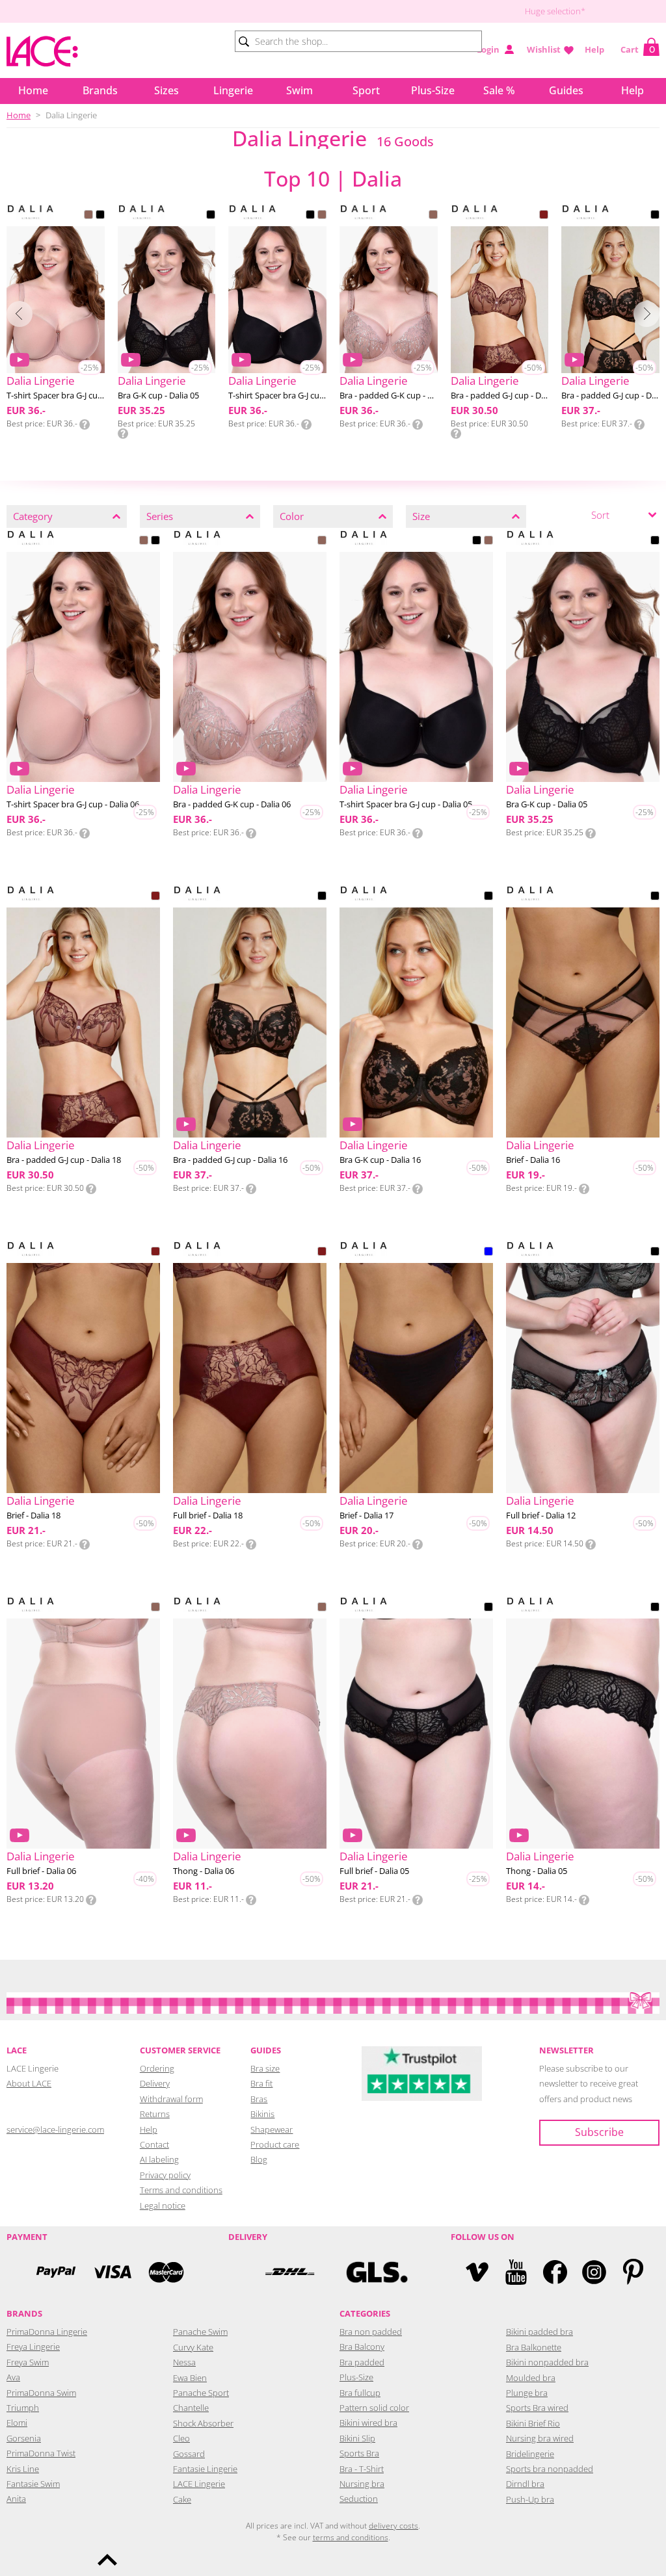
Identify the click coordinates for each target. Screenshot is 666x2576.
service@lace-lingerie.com (55, 2129)
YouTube (516, 2272)
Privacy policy (165, 2175)
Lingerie (233, 90)
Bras (259, 2099)
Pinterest (633, 2272)
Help (594, 49)
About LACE (29, 2083)
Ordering (157, 2068)
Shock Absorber (203, 2423)
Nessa (184, 2362)
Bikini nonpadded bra (547, 2362)
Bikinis (262, 2114)
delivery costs (393, 2526)
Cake (182, 2499)
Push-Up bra (530, 2499)
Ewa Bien (190, 2378)
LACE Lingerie (199, 2484)
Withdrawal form (171, 2099)
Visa (111, 2272)
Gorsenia (24, 2438)
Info (85, 424)
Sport (366, 90)
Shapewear (272, 2129)
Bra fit (261, 2083)
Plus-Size (433, 90)
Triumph (23, 2408)
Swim (300, 90)
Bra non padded (371, 2332)
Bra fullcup (360, 2393)
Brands (100, 90)
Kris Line (23, 2469)
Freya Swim (28, 2362)
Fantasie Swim (33, 2484)
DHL (289, 2272)
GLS (377, 2272)
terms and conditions (351, 2537)
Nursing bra (362, 2484)
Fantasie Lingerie (205, 2469)
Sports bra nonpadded (550, 2469)
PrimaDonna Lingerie (47, 2332)
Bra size (265, 2068)
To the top (107, 2560)
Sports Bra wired (537, 2408)
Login (488, 49)
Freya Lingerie (33, 2347)
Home (33, 90)
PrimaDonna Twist (41, 2453)
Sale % (499, 90)
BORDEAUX (544, 216)
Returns (155, 2114)
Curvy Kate (193, 2347)
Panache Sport (201, 2393)
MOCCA (88, 216)
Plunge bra (527, 2393)
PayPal (56, 2272)
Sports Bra (359, 2453)
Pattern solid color (374, 2408)
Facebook (555, 2272)
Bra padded (362, 2362)
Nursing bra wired (540, 2438)
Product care (275, 2144)
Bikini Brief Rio (533, 2423)
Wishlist (544, 49)
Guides (566, 90)
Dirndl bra (525, 2484)
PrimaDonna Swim (41, 2393)
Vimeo (477, 2272)
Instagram (594, 2272)
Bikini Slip (357, 2438)
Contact (154, 2144)
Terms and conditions (181, 2190)
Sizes (166, 90)
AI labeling (159, 2159)
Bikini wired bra (368, 2423)
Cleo (181, 2438)
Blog (259, 2159)
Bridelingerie (530, 2454)
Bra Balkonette (534, 2347)
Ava (13, 2377)
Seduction (359, 2499)
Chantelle (191, 2408)
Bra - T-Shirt (362, 2469)
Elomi (17, 2423)
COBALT (488, 1253)
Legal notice (163, 2205)
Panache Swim (200, 2332)
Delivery (155, 2083)
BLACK (100, 216)
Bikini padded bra (539, 2332)
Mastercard (166, 2272)
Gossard (189, 2454)
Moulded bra (531, 2378)
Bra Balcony (362, 2347)
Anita (16, 2499)
